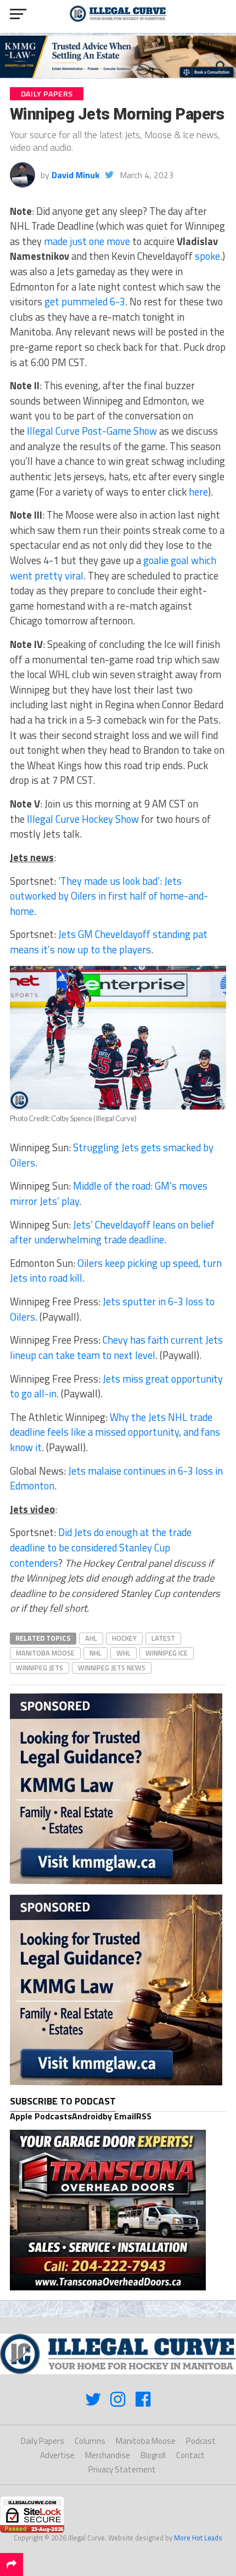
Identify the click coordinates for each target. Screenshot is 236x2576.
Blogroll (153, 2455)
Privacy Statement (122, 2469)
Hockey (124, 1638)
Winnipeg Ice (167, 1653)
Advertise (57, 2455)
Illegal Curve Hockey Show (83, 819)
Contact (190, 2455)
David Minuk (75, 175)
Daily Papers (43, 2441)
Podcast (201, 2441)
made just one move (87, 241)
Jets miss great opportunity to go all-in (116, 1386)
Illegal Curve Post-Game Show (92, 431)
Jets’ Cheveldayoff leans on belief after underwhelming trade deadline (112, 1232)
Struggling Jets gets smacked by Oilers (112, 1155)
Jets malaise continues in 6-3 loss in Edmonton (116, 1479)
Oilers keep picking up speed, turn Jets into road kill (116, 1271)
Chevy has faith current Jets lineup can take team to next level (116, 1347)
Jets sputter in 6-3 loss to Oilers (112, 1309)
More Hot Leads (198, 2538)
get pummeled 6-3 (85, 302)
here (198, 492)
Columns (90, 2441)
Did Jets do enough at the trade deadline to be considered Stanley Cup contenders (101, 1547)
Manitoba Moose (45, 1653)
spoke (207, 256)
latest (163, 1638)
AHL (91, 1638)
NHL (95, 1653)
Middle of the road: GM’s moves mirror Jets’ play (109, 1193)
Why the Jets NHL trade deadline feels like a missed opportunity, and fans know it (115, 1432)
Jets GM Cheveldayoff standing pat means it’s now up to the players (109, 942)
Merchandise (108, 2455)
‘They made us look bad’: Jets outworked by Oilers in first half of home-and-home (109, 896)
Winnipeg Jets (40, 1668)
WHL (123, 1653)
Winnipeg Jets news (112, 1668)
